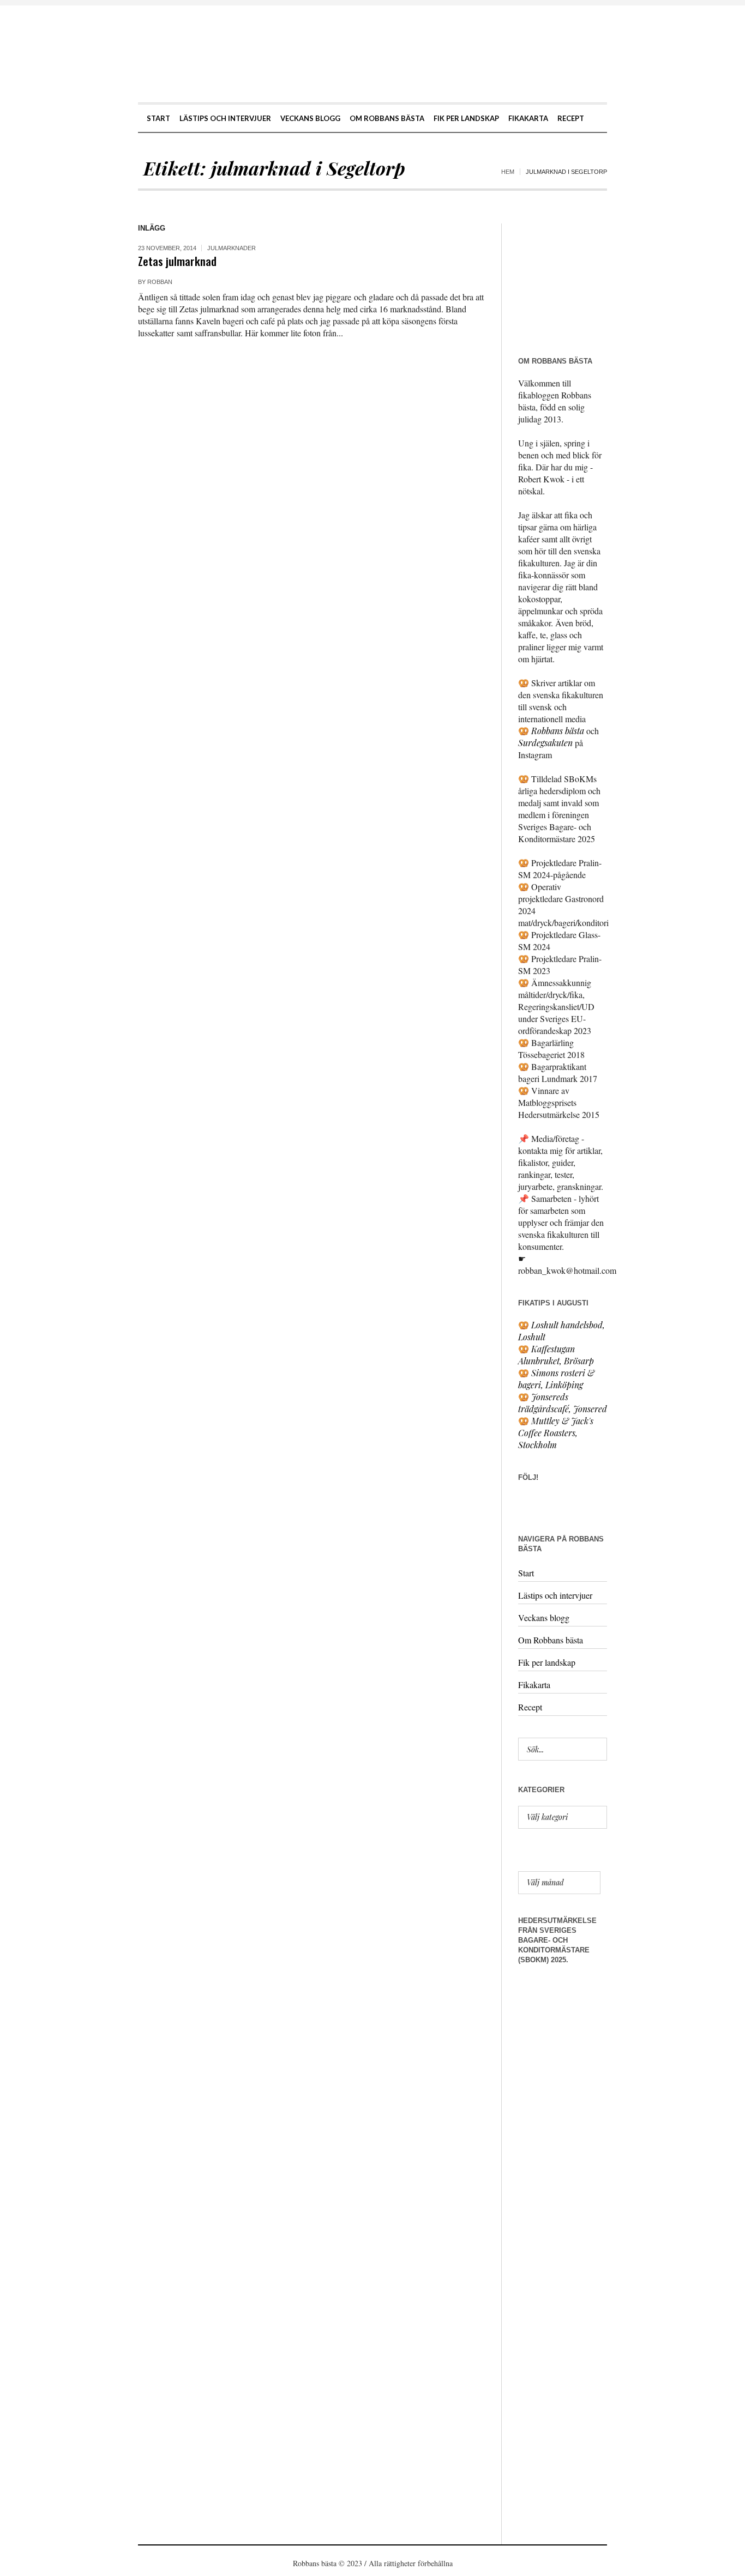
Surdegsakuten (545, 743)
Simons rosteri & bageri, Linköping (556, 1379)
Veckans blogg (544, 1617)
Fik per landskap (547, 1662)
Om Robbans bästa (551, 1640)
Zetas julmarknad (177, 261)
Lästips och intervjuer (555, 1595)
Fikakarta (534, 1685)
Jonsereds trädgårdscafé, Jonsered (563, 1403)
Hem (508, 172)
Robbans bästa (558, 731)
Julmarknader (232, 248)
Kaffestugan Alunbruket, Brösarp (556, 1355)
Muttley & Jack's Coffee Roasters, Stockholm (556, 1433)
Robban (160, 282)
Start (526, 1573)
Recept (530, 1707)
